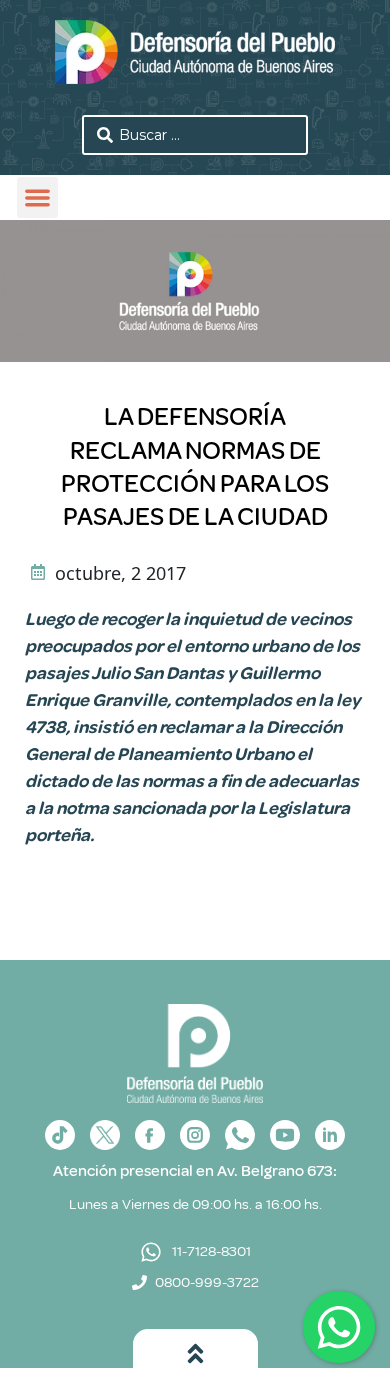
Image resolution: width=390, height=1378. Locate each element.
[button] (37, 197)
